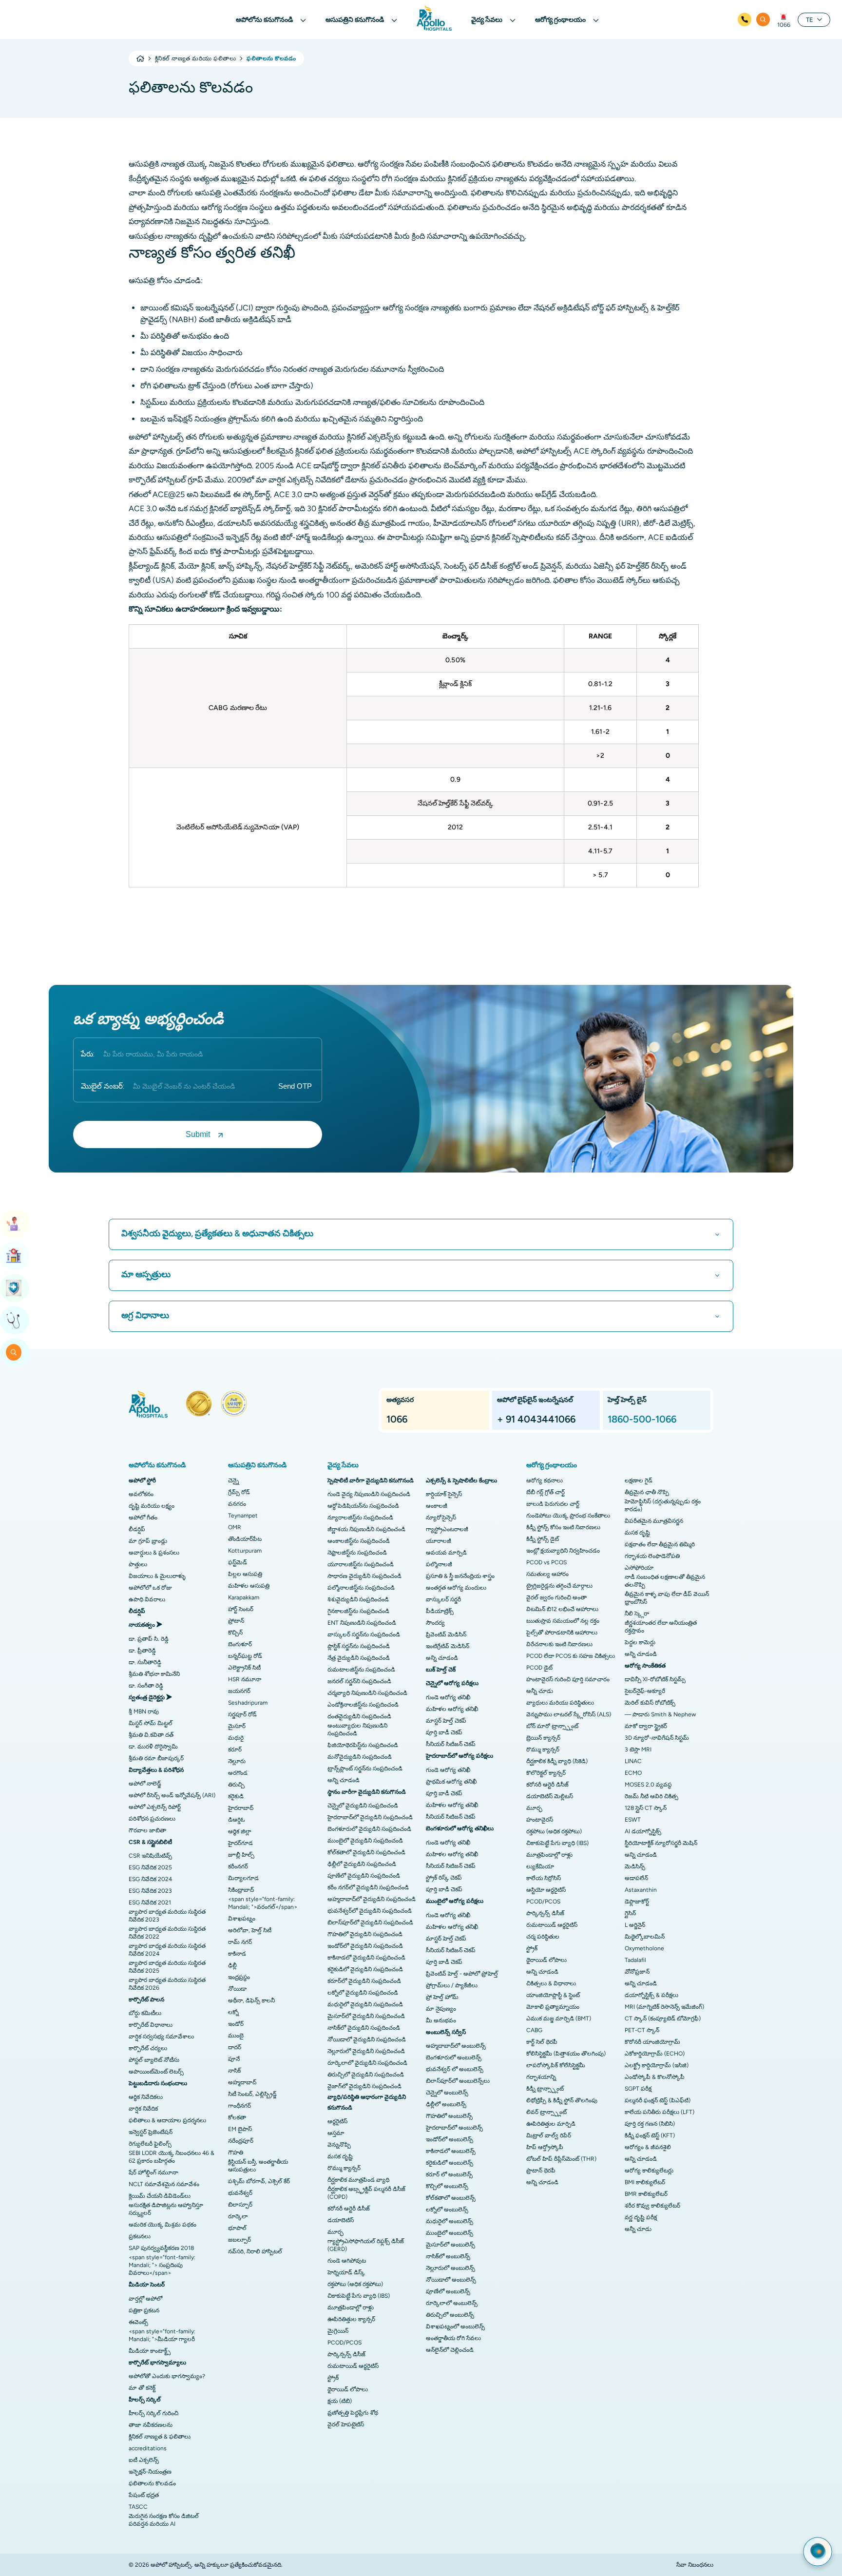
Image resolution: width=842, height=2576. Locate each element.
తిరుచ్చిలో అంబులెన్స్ (450, 2315)
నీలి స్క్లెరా (637, 1614)
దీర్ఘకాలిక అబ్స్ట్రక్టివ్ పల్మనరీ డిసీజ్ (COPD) (366, 2193)
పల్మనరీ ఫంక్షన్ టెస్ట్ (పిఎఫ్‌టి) (658, 2100)
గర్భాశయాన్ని (541, 2077)
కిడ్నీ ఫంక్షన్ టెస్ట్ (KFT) (650, 2135)
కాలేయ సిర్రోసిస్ (544, 1878)
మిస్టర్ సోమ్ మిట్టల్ (151, 1723)
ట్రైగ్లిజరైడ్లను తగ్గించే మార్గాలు (559, 1586)
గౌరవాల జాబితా (147, 1830)
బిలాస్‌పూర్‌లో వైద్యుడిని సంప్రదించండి (370, 1922)
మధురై (236, 1738)
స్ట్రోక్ (333, 2378)
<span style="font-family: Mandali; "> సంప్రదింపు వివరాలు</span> (162, 2265)
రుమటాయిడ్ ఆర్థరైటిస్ (353, 2366)
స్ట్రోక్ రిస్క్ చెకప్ (444, 1878)
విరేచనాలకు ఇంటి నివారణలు (559, 1644)
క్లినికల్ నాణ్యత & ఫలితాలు (160, 2437)
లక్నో (233, 2012)
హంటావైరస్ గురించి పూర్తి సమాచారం (568, 1679)
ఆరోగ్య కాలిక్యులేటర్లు (649, 2171)
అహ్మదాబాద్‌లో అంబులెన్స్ (456, 2046)
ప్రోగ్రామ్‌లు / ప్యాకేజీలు (452, 1985)
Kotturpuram (245, 1551)
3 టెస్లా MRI (638, 1749)
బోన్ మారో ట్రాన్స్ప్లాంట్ (552, 1726)
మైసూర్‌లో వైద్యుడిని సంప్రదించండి (366, 2016)
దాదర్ (235, 2047)
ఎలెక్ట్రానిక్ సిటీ (244, 1668)
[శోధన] (763, 19)
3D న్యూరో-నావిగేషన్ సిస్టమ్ (657, 1738)
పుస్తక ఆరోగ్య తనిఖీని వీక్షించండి (15, 1288)
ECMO (633, 1773)
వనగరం (237, 1504)
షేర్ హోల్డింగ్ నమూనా (153, 2172)
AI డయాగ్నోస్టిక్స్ (643, 1831)
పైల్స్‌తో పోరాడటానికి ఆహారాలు (562, 1633)
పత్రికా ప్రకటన (144, 2310)
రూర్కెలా (238, 2216)
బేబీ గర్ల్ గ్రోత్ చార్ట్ (545, 1492)
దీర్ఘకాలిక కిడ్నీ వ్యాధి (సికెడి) (557, 1761)
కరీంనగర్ (238, 1866)
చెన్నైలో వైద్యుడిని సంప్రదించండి (363, 1806)
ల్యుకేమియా (540, 1866)
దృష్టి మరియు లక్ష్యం (152, 1506)
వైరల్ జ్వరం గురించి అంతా (556, 1597)
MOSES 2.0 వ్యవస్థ (648, 1785)
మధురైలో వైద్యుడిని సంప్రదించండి (365, 2004)
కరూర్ (235, 1749)
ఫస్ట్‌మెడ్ (238, 1562)
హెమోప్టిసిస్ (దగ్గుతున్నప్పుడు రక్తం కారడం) (663, 1505)
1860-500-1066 (642, 1419)
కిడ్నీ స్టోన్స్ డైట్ (543, 1539)
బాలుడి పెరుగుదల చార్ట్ (553, 1504)
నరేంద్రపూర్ (241, 2141)
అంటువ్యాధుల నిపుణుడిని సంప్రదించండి (357, 1730)
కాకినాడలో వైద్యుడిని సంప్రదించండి (366, 1958)
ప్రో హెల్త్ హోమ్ (442, 1997)
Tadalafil (635, 1960)
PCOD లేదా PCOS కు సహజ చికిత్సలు (571, 1656)
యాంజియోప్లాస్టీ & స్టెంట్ (553, 1995)
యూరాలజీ (439, 1541)
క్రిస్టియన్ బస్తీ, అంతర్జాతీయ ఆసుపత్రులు (258, 2166)
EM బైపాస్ (240, 2129)
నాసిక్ (234, 2071)
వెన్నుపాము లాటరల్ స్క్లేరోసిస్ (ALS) (569, 1714)
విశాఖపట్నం (242, 1919)
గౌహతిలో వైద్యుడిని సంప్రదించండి (365, 1934)
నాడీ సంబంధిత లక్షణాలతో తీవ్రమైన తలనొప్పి (665, 1581)
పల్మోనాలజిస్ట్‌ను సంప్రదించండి (361, 1588)
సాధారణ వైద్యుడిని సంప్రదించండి (364, 1576)
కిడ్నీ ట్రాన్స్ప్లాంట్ (545, 2089)
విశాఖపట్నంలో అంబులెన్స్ (455, 2326)
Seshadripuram (248, 1703)
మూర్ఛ (335, 2232)
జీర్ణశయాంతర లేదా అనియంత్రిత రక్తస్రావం (661, 1627)
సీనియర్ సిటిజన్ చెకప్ (451, 1744)
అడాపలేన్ (636, 1878)
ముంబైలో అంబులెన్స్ (450, 2233)
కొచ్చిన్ (235, 1633)
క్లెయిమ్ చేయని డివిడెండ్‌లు (160, 2196)
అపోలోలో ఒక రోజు (150, 1588)
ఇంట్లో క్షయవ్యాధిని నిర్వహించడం (563, 1551)
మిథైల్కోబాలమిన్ (645, 1937)
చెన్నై (233, 1480)
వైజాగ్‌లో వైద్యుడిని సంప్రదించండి (364, 2086)
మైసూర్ (237, 1726)
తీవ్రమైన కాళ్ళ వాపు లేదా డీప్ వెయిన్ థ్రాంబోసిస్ (667, 1598)
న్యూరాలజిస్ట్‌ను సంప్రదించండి (360, 1518)
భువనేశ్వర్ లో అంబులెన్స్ (455, 2069)
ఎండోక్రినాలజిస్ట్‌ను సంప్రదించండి (363, 1705)
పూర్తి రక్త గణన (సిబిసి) (650, 2124)
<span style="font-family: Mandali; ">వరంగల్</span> (263, 1903)
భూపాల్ (237, 2228)
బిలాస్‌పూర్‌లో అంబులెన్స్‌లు (458, 2081)
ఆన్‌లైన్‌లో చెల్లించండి (450, 2350)
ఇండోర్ (236, 2024)
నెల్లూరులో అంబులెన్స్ (450, 2268)
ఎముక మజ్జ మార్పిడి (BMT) (559, 2019)
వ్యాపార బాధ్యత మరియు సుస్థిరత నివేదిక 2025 (167, 1967)
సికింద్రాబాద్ (241, 1890)
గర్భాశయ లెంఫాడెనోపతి (652, 1556)
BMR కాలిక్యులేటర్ (646, 2194)
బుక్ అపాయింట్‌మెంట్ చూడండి (15, 1224)
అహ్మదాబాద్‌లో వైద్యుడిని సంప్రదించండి (372, 1899)
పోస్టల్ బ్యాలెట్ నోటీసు (154, 2060)
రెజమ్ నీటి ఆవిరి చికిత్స (651, 1796)
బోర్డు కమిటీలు (145, 2013)
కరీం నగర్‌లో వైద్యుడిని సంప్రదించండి (368, 1887)
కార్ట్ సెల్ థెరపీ (542, 2042)
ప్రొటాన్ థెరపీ (541, 2171)
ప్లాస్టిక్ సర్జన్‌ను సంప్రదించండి (359, 1646)
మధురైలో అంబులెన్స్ (450, 2221)
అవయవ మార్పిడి (446, 1553)
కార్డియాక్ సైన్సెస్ (444, 1494)
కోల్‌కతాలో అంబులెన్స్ (451, 2198)
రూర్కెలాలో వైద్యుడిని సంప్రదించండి (367, 2063)
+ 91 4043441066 (536, 1419)
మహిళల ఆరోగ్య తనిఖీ (452, 1709)
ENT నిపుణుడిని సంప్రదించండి (362, 1623)
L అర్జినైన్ (635, 1925)
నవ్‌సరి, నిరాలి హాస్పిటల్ (255, 2251)
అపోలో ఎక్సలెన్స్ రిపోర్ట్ (155, 1807)
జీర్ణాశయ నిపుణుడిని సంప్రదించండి (366, 1529)
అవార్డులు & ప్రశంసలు (154, 1553)
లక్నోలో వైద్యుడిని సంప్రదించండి (363, 1993)
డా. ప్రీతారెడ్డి (142, 1651)
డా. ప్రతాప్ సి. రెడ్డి (149, 1639)
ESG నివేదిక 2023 (150, 1891)
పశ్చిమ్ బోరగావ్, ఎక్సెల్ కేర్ (259, 2181)
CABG (534, 2030)
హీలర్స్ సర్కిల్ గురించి (153, 2413)
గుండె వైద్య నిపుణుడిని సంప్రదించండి (369, 1494)
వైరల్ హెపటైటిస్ (346, 2424)
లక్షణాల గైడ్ (639, 1480)
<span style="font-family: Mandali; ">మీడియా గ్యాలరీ (162, 2335)
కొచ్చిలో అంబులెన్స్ (447, 2186)
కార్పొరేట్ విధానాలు (151, 2025)
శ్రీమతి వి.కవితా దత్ (151, 1735)
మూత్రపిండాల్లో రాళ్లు (351, 2307)
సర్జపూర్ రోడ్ (242, 1714)
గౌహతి (236, 2153)
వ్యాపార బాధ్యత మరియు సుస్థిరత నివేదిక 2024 (167, 1950)
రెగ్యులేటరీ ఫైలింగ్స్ (150, 2144)
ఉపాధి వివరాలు (147, 1599)
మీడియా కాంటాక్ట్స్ (150, 2351)
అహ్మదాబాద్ (242, 2082)
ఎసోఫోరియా (639, 1568)
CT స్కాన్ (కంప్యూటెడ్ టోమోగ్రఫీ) (663, 2019)
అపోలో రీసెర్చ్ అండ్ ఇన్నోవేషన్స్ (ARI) (172, 1795)
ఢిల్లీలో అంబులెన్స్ (446, 2104)
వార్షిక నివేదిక (143, 2109)
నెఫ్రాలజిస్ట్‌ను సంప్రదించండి (357, 1553)
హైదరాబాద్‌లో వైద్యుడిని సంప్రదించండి (370, 1817)
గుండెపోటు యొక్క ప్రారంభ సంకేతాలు (568, 1516)
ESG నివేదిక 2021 (150, 1903)
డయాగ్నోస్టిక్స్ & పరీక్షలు (651, 1995)
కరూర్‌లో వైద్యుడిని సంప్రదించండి (364, 1981)
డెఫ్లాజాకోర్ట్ (637, 1902)
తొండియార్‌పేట (245, 1539)
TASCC (138, 2507)
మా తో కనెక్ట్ (142, 2388)
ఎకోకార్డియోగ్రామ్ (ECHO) (655, 2054)
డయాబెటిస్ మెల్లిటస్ (550, 1796)
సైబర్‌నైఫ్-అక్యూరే (645, 1691)
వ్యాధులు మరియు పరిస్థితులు (560, 1703)
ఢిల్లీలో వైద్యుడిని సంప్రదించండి (362, 1864)
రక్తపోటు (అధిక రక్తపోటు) (355, 2284)
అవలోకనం (141, 1494)
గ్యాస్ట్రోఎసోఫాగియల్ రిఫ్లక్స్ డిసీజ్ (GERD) (366, 2245)
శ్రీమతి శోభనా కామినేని (154, 1674)
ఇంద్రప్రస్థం (239, 1977)
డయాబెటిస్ (341, 2220)
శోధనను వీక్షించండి (15, 1352)
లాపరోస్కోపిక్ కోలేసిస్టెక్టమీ (556, 2065)
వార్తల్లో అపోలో (145, 2299)
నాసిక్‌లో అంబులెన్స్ (448, 2256)
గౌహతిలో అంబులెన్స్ (449, 2116)
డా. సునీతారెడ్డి (145, 1662)
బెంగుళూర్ (240, 1644)
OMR (235, 1527)
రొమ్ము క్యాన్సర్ (344, 2168)
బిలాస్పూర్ (240, 2205)
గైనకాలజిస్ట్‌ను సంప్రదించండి (358, 1611)
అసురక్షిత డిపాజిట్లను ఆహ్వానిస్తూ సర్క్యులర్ (166, 2209)
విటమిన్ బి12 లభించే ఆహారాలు (562, 1609)
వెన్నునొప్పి (339, 2145)
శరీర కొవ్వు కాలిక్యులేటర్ (652, 2206)
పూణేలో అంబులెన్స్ (448, 2291)
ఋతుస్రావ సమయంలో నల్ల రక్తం (563, 1621)
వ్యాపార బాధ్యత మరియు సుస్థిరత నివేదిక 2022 (167, 1933)
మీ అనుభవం (441, 2020)
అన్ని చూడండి (344, 1780)
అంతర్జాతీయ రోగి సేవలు (453, 2338)
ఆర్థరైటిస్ (337, 2121)
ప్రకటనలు (140, 2236)
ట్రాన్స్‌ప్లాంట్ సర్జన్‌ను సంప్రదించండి (365, 1769)
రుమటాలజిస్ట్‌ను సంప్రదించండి (361, 1670)
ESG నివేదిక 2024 (150, 1879)
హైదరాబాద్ (241, 1808)
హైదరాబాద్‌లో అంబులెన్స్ (454, 2128)
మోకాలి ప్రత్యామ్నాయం (553, 2007)
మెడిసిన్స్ (635, 1866)
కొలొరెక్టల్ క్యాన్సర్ (546, 1773)
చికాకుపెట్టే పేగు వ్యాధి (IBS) (359, 2296)
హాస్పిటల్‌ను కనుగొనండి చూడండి (15, 1256)
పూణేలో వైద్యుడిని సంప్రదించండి (364, 1876)
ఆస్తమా (336, 2133)
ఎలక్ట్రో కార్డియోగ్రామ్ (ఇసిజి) (657, 2065)
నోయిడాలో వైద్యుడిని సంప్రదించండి (367, 2039)
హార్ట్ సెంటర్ (241, 1609)
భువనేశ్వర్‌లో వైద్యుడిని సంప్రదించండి (370, 1911)
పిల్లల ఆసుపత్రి (245, 1574)
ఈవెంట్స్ (138, 2322)
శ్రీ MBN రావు (144, 1711)
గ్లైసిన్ (630, 1913)
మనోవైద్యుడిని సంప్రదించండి (360, 1757)
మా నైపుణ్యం (441, 2009)
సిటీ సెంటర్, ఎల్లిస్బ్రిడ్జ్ (252, 2094)
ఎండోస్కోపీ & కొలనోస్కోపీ (655, 2077)
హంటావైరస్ (540, 1820)
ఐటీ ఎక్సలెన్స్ (144, 2460)
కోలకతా (237, 2117)
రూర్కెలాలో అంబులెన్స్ (452, 2303)
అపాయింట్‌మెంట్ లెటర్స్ (156, 2072)
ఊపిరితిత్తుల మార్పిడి (551, 2124)
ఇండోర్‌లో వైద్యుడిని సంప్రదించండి (365, 1946)
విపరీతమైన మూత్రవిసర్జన (654, 1521)
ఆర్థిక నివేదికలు (146, 2097)
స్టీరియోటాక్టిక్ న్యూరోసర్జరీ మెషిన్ (661, 1843)
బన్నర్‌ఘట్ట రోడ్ (245, 1656)
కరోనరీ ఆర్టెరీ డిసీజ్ (349, 2209)
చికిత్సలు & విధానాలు (551, 1983)
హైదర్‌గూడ (240, 1843)
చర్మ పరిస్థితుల (543, 1937)
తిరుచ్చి (236, 1785)
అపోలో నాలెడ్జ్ (145, 1784)
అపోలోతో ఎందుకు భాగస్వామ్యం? (167, 2376)
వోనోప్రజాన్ (637, 1972)
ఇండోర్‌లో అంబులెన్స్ (450, 2139)
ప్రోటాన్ (236, 1621)
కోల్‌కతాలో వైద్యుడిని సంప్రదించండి (366, 1852)
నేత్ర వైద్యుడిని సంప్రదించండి (359, 1658)
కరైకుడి (236, 1796)
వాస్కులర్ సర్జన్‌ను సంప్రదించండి (364, 1634)
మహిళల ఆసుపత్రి (249, 1586)
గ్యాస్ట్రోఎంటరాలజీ (447, 1529)
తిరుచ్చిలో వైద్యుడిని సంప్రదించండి (366, 2075)
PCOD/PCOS (344, 2343)
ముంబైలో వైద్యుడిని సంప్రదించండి (365, 1841)
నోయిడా (237, 1989)
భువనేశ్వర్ (240, 2193)
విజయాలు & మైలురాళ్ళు (157, 1576)
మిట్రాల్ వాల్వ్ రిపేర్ (549, 2135)
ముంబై (236, 2036)
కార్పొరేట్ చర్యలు (148, 2048)
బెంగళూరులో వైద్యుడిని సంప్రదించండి (369, 1829)
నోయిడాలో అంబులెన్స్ (451, 2280)
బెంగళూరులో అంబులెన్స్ (454, 2057)
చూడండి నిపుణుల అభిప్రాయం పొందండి (15, 1320)
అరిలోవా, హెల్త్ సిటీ (250, 1930)
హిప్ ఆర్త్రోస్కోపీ (545, 2147)
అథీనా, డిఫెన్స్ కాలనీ (251, 2000)
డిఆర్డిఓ (237, 1820)
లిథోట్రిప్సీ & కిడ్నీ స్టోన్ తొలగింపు (562, 2100)
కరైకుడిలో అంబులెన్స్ (450, 2163)
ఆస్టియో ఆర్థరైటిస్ (546, 1890)
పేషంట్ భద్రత (144, 2495)
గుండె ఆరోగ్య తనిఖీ (448, 1697)
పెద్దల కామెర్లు (640, 1642)
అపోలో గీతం (143, 1518)
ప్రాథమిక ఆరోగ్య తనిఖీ (451, 1782)
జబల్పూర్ (239, 2240)
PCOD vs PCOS (546, 1562)
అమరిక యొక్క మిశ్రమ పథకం (163, 2225)
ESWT (633, 1820)
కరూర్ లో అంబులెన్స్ (449, 2174)
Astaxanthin (641, 1890)
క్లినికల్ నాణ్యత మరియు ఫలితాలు (195, 58)
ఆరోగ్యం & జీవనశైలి (648, 2147)
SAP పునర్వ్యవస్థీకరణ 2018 (161, 2248)
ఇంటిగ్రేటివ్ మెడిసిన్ (448, 1646)
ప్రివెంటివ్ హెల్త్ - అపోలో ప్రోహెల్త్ (462, 1974)
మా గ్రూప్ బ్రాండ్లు (148, 1541)
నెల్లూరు (237, 1761)
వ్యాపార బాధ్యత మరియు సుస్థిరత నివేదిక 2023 (167, 1916)
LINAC (633, 1761)
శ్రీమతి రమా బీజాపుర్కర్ (156, 1758)
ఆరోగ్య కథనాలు (545, 1480)
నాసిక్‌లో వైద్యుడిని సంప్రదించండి (364, 2028)
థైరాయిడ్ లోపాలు (348, 2389)
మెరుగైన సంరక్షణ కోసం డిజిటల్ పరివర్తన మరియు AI (164, 2520)
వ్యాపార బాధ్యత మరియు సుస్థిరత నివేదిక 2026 (167, 1984)
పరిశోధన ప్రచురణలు (152, 1819)
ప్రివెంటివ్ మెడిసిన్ (446, 1634)
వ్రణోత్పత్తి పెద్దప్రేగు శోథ (353, 2413)
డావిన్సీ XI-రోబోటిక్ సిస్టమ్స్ (655, 1679)
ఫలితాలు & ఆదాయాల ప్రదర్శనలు (167, 2120)
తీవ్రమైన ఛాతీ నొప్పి (647, 1492)
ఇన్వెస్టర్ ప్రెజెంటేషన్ (151, 2132)
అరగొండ (238, 1773)
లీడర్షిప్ (137, 1529)
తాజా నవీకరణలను (151, 2425)
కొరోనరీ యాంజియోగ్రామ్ (652, 2042)
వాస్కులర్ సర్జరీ (443, 1599)
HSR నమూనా (245, 1679)
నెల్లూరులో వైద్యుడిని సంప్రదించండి (366, 2051)
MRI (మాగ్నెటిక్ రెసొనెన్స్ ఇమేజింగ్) (664, 2007)
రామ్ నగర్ (240, 1942)
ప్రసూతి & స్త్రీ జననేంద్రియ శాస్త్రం (460, 1576)
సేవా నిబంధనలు (695, 2565)
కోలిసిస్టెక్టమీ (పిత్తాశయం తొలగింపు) (566, 2054)
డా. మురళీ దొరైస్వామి (153, 1747)
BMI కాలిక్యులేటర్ (645, 2182)
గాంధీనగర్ (239, 2106)
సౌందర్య (435, 1623)
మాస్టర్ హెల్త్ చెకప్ (446, 1721)
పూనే (234, 2059)
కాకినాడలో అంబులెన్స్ (451, 2151)
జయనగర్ (239, 1691)
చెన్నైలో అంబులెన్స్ (447, 2093)
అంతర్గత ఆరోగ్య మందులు (456, 1588)
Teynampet (243, 1516)
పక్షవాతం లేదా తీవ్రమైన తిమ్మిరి (660, 1544)
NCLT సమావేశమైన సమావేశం (164, 2184)
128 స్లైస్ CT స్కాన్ (646, 1808)
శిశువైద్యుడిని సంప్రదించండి (358, 1599)
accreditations (148, 2448)
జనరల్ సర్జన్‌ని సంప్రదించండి (359, 1681)
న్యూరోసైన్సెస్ (441, 1518)
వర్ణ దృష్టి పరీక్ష (641, 2217)
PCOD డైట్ (539, 1668)
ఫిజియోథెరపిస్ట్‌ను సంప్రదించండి (363, 1745)
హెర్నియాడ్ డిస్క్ (346, 2272)
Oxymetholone (644, 1948)
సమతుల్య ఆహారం (547, 1574)
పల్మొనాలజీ (439, 1564)
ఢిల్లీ (232, 1965)
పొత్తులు (138, 1564)
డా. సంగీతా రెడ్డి (146, 1686)
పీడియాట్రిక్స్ (440, 1611)
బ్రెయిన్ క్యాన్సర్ (543, 1738)
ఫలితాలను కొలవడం (152, 2483)
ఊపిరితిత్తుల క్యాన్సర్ (351, 2319)
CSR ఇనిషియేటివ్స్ (150, 1856)
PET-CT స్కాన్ (642, 2030)
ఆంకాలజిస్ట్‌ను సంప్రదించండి (359, 1541)
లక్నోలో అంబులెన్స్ (447, 2210)
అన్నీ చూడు (540, 1691)
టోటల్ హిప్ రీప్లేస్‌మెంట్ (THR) (561, 2159)
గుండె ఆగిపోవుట (347, 2261)
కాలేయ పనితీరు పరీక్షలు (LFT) (660, 2112)
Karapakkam (244, 1597)
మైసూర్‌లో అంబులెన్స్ (450, 2245)
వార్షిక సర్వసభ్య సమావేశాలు (161, 2037)
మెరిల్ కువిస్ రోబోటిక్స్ (650, 1703)
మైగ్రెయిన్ (338, 2331)
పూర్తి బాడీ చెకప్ (444, 1732)
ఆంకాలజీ (437, 1506)
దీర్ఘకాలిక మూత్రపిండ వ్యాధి (358, 2180)
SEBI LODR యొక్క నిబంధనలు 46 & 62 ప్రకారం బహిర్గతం (172, 2157)
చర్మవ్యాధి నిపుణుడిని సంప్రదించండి (367, 1693)
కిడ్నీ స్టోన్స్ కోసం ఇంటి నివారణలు (563, 1527)
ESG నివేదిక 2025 (150, 1867)
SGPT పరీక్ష (638, 2089)
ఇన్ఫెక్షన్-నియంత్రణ (150, 2472)
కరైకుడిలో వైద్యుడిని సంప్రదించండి (365, 1969)
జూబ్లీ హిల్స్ (241, 1855)
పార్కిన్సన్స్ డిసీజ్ (346, 2354)
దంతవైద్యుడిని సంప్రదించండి (359, 1716)
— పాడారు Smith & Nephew (660, 1714)
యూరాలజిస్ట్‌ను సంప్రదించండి (361, 1564)
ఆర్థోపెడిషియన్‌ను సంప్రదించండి (363, 1506)
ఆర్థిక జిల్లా (240, 1831)
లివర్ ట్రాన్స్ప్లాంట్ (546, 2112)
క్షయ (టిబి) (340, 2401)
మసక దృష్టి (340, 2156)
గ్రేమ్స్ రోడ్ (239, 1492)
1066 (784, 25)
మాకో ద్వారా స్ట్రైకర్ (646, 1726)
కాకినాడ (237, 1954)
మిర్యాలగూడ (243, 1878)
